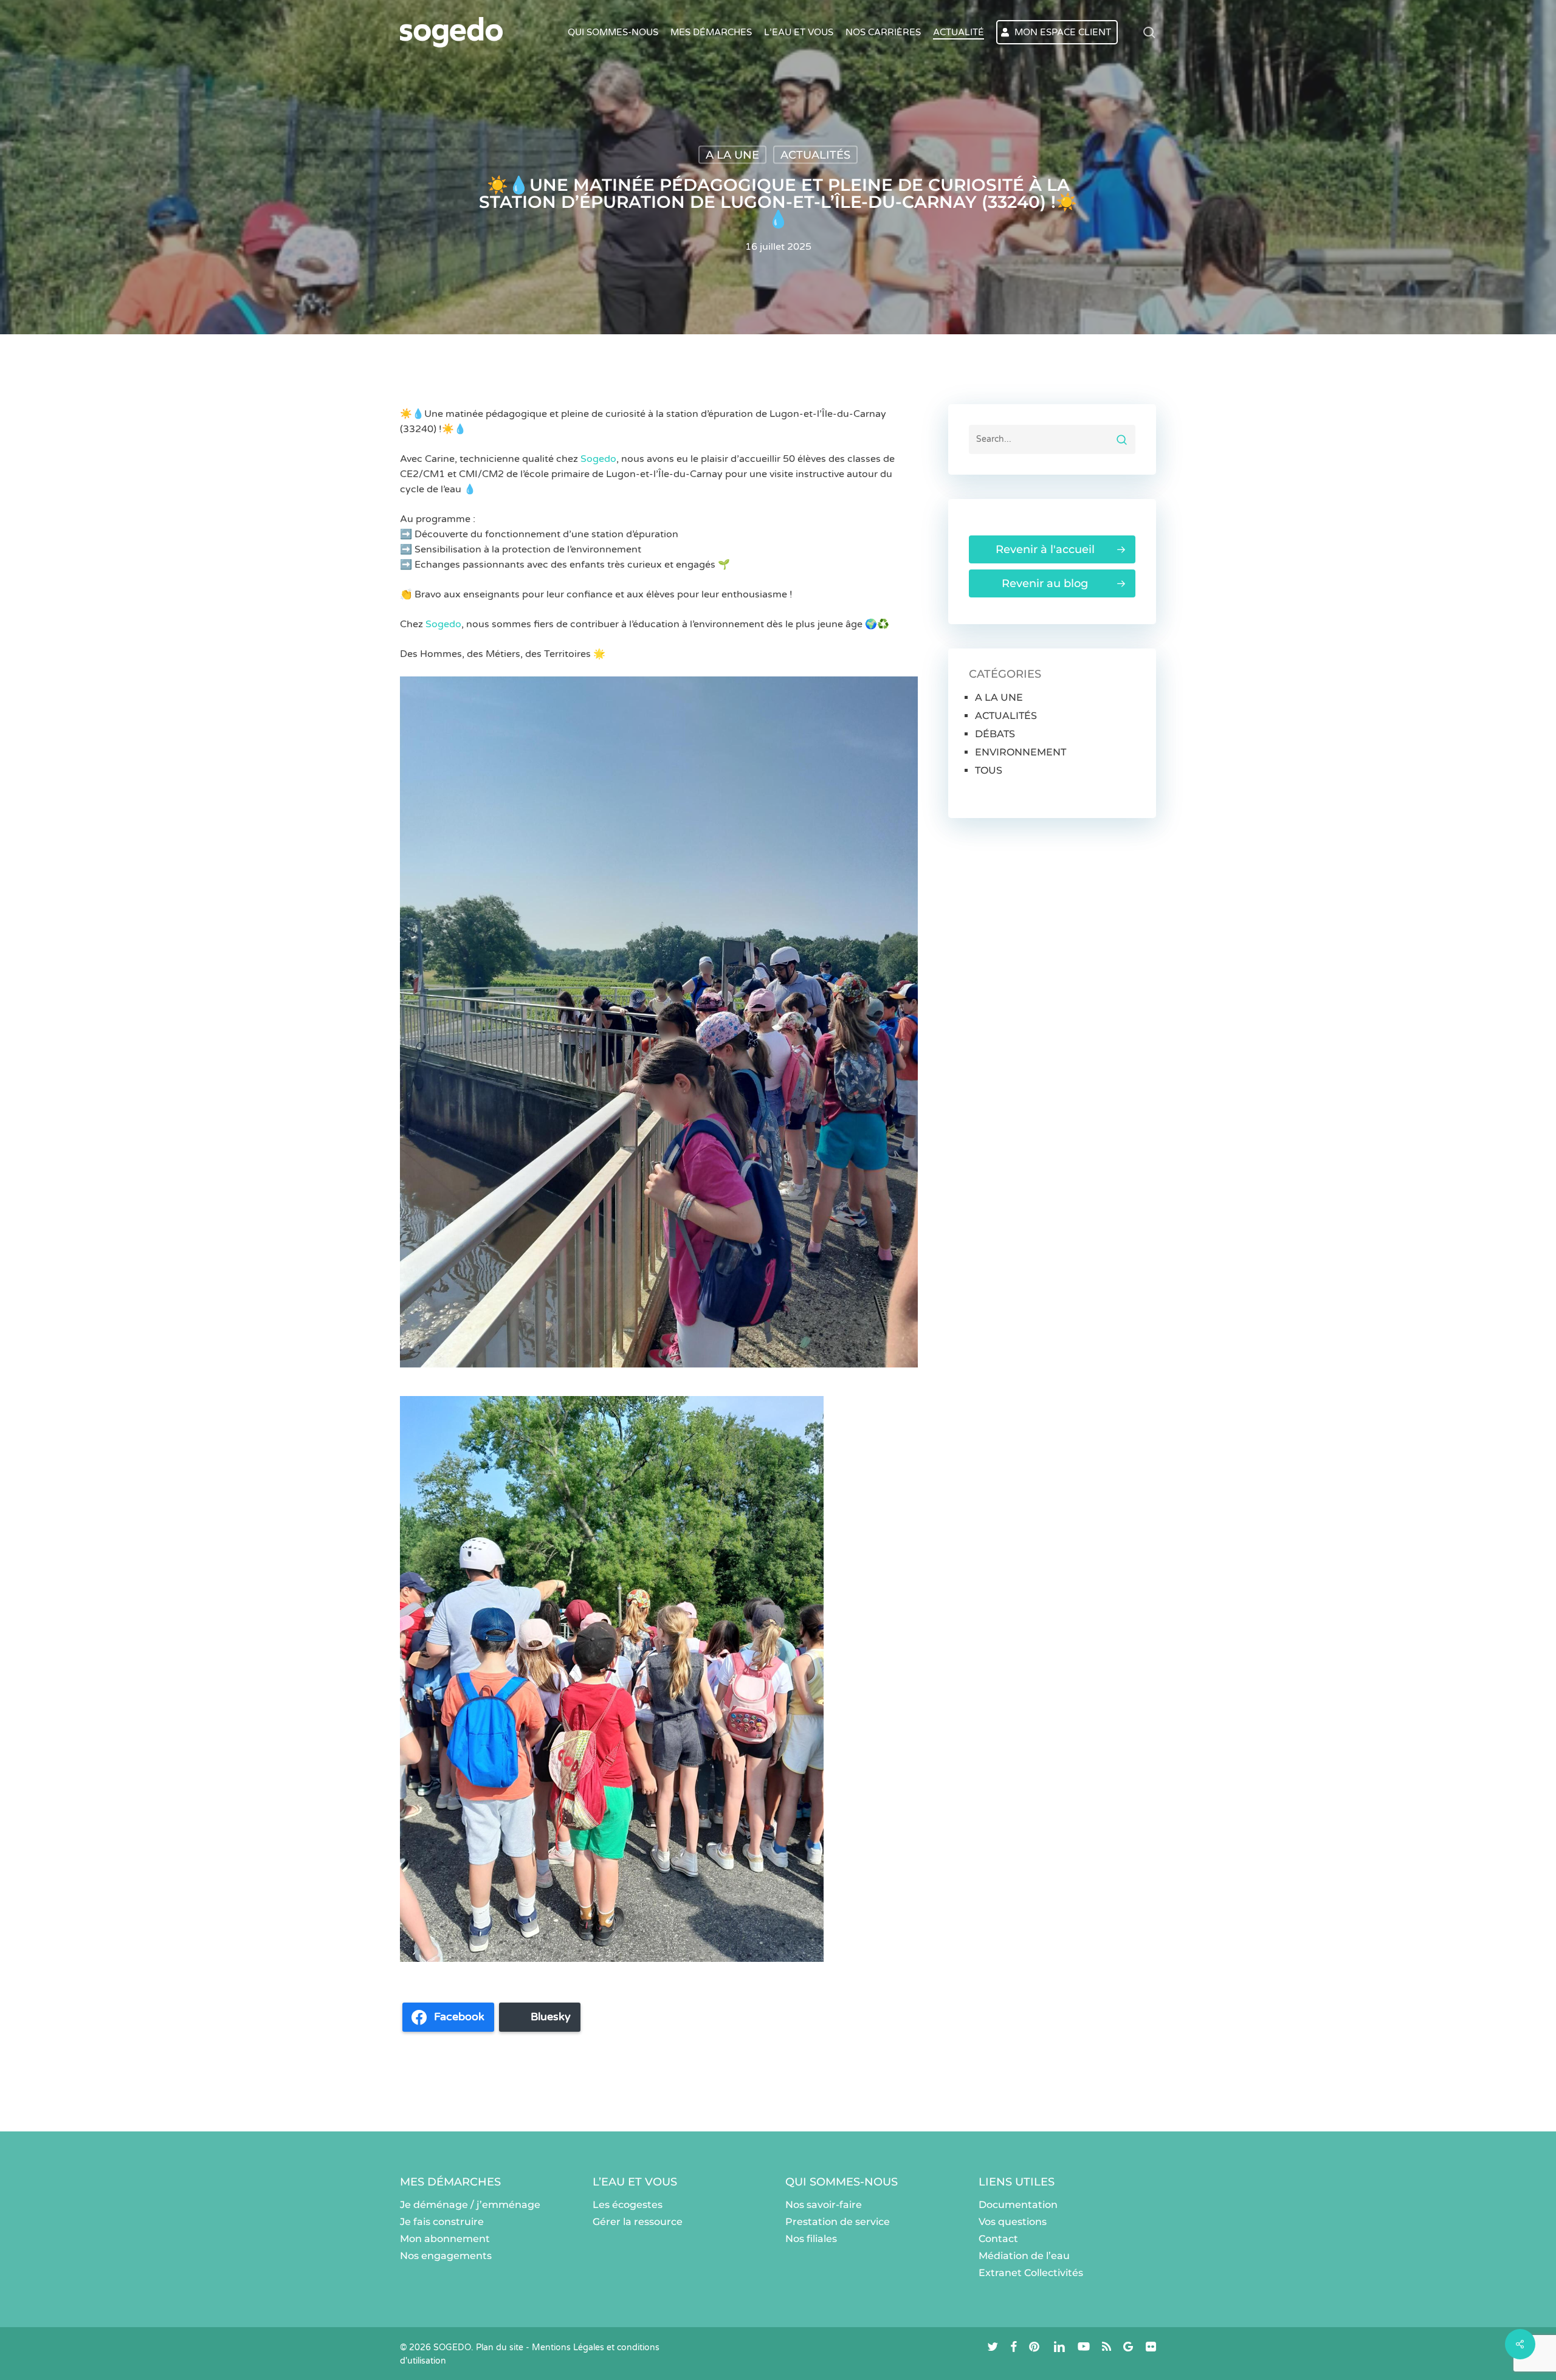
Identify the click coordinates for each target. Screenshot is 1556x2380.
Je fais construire (442, 2222)
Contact (998, 2239)
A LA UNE (732, 155)
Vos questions (1013, 2222)
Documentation (1018, 2205)
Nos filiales (811, 2239)
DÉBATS (995, 734)
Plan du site (500, 2347)
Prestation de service (838, 2222)
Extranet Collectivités (1031, 2273)
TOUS (989, 770)
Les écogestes (628, 2205)
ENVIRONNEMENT (1021, 752)
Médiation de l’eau (1024, 2256)
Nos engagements (446, 2256)
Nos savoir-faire (824, 2205)
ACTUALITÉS (815, 155)
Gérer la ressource (638, 2222)
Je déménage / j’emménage (470, 2205)
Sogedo (598, 459)
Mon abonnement (445, 2239)
